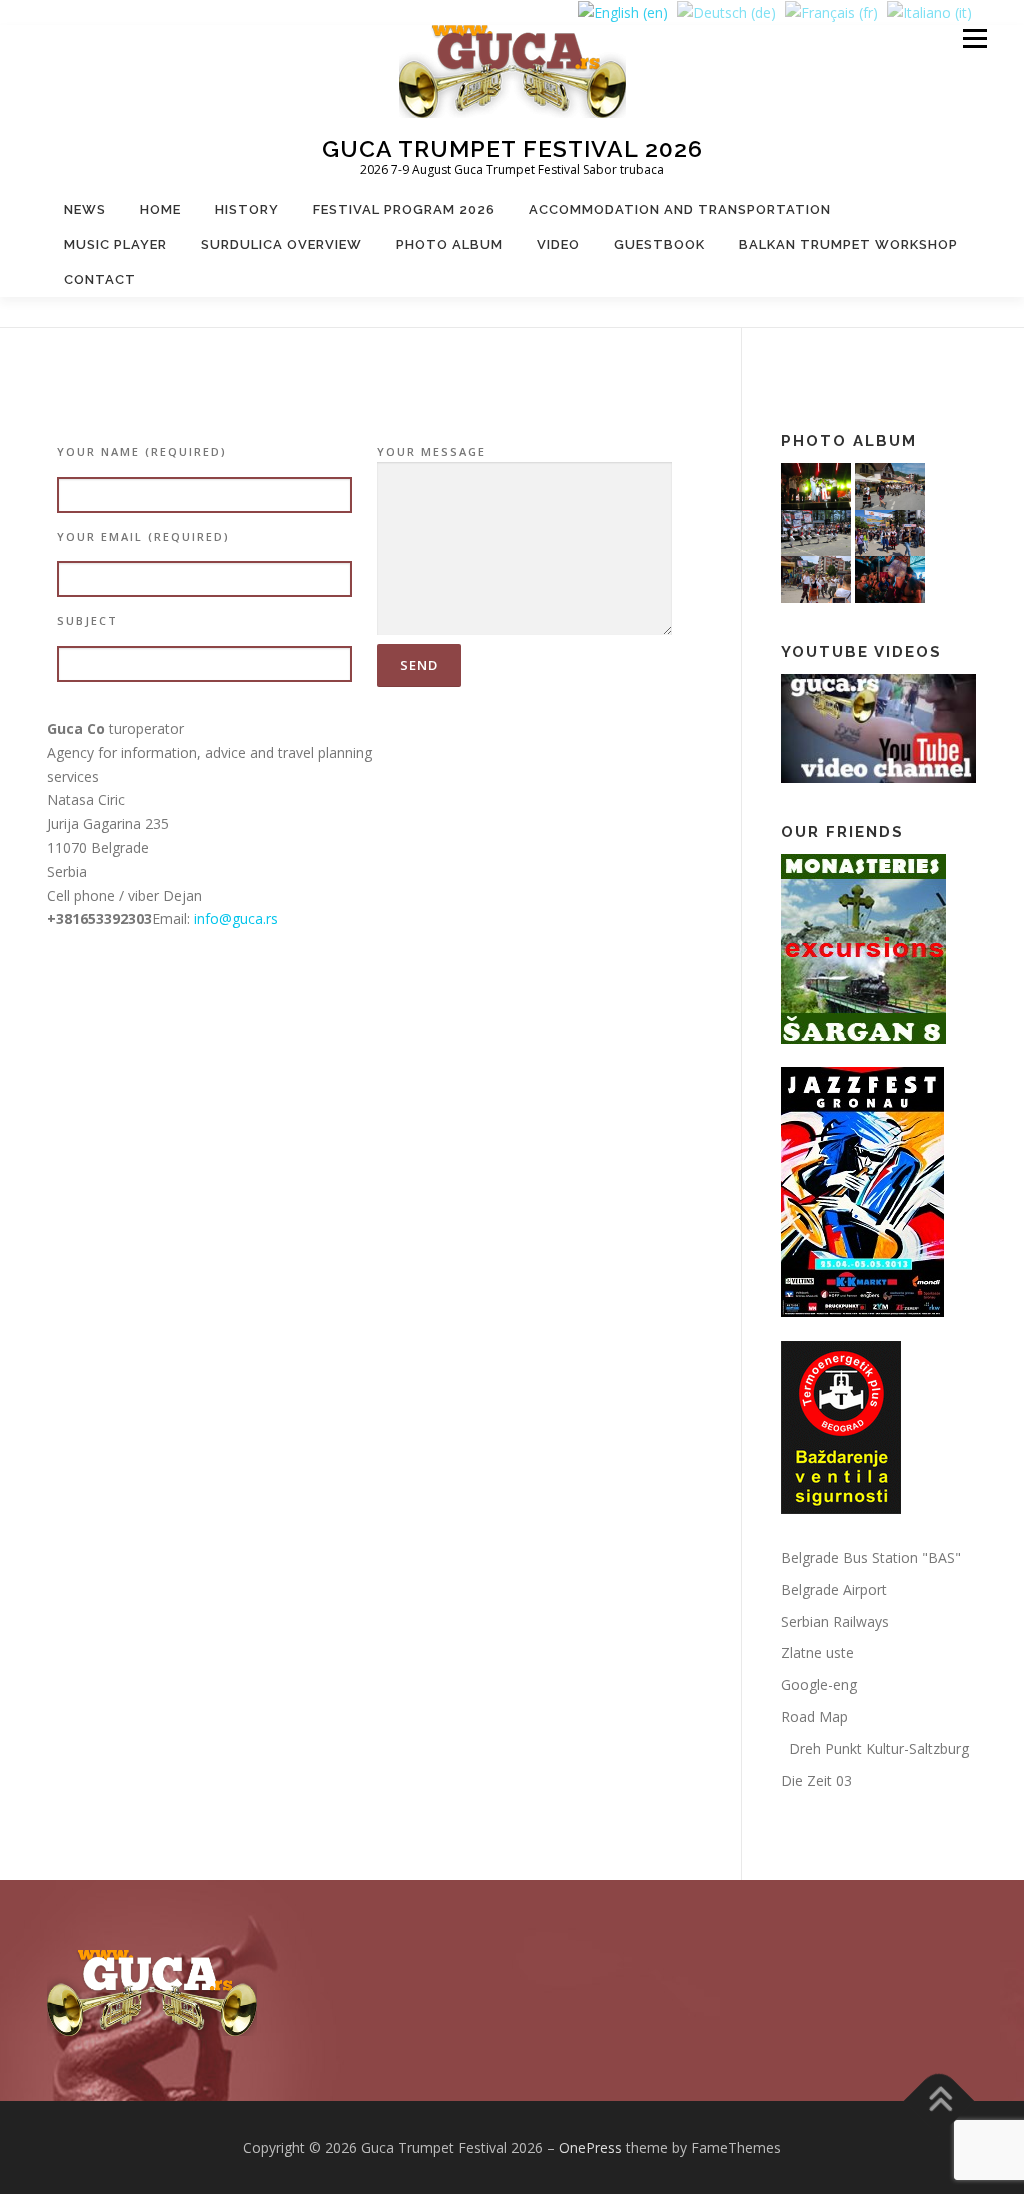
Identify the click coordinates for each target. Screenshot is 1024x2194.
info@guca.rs (236, 918)
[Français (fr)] (831, 11)
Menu (974, 38)
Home (160, 209)
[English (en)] (623, 11)
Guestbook (659, 244)
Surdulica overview (281, 244)
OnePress (590, 2147)
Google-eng (819, 1684)
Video (558, 244)
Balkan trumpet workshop (848, 244)
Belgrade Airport (834, 1589)
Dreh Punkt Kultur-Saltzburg (875, 1748)
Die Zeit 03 (816, 1780)
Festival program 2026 (404, 209)
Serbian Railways (835, 1621)
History (247, 209)
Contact (100, 279)
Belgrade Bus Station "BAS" (871, 1557)
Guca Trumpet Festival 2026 (512, 148)
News (85, 209)
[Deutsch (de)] (726, 11)
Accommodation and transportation (680, 209)
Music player (115, 244)
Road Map (814, 1716)
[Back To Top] (939, 2100)
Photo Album (449, 244)
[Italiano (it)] (929, 11)
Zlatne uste (817, 1652)
